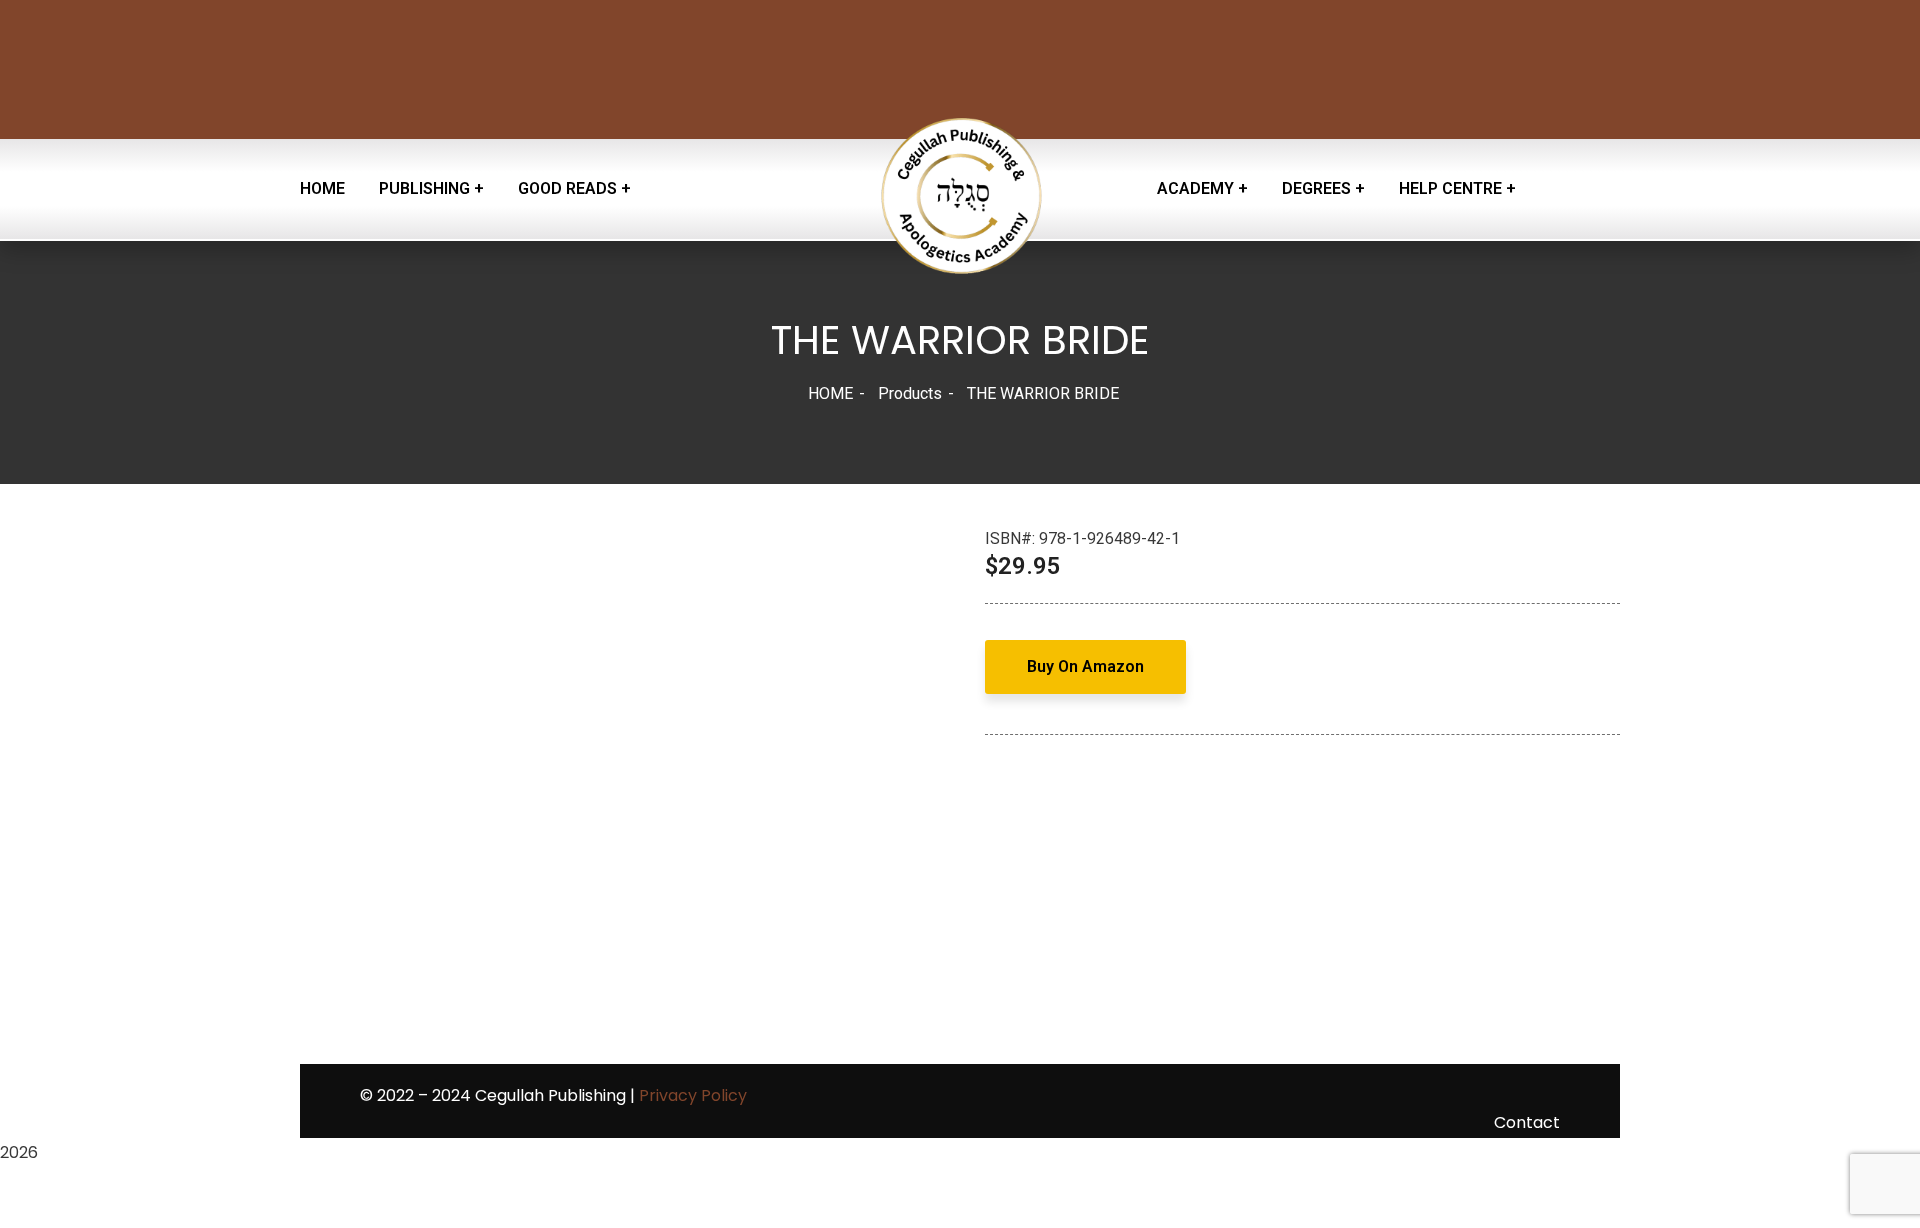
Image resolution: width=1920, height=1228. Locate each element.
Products (910, 393)
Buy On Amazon (1085, 666)
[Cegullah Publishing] (960, 189)
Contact (1527, 1122)
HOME (830, 393)
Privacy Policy (693, 1095)
